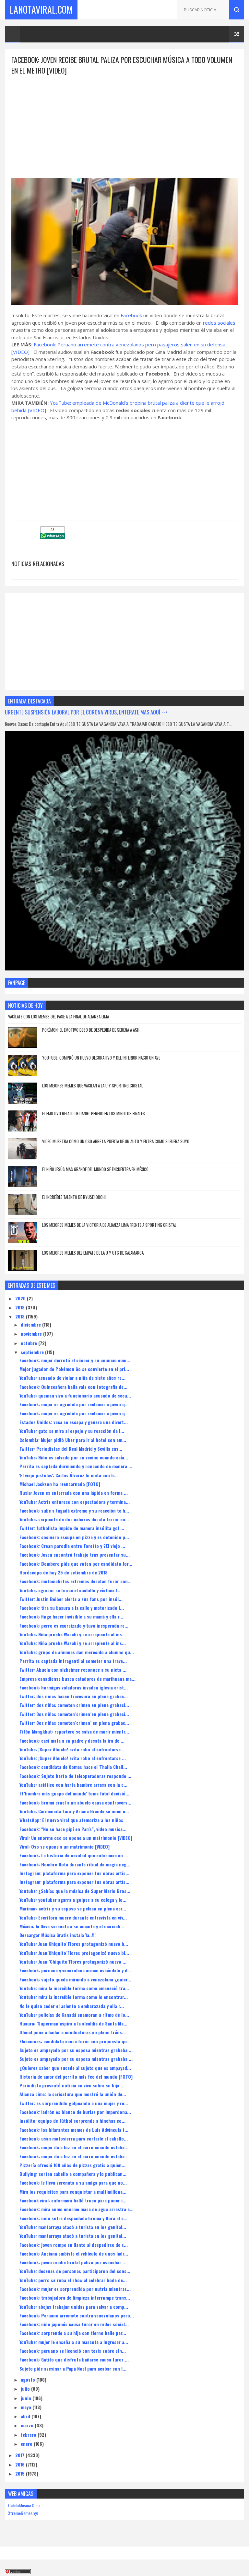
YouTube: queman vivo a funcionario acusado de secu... (75, 1395)
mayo (27, 2407)
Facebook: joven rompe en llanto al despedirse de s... (74, 2245)
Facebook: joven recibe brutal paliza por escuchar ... (73, 2262)
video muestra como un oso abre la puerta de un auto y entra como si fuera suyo (116, 1141)
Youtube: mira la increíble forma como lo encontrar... (74, 1997)
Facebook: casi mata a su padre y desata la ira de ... (72, 1741)
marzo (28, 2425)
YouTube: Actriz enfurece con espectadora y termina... (75, 1502)
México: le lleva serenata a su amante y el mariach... (72, 1926)
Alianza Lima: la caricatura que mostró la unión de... (73, 2094)
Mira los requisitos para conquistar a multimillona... (73, 2192)
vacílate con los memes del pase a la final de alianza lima (59, 1016)
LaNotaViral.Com (41, 10)
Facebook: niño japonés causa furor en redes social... (74, 2324)
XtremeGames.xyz (23, 2513)
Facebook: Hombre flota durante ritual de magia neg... (75, 1864)
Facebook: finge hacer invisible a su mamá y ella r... (71, 1616)
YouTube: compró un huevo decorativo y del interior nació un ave (101, 1058)
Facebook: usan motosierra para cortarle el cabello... (74, 2138)
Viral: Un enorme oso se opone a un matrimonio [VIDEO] (76, 1838)
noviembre (32, 1334)
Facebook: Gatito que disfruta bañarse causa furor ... (74, 2359)
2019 (21, 1307)
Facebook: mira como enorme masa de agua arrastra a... (77, 2209)
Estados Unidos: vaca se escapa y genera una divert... (74, 1422)
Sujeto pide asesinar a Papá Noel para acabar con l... (73, 2368)
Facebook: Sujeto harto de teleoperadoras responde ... (75, 1776)
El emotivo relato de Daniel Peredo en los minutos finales (94, 1113)
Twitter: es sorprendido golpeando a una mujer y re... (74, 2103)
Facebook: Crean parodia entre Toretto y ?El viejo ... (72, 1546)
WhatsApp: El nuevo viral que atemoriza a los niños (71, 1820)
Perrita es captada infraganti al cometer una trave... (73, 1661)
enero (27, 2444)
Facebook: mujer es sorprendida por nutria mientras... (75, 2289)
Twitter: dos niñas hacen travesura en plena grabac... (74, 1696)
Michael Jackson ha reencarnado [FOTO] (60, 1484)
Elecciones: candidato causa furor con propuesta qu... (75, 2041)
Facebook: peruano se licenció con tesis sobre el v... (73, 2351)
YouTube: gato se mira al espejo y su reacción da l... (72, 1431)
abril (26, 2416)
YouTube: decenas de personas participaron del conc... (75, 2271)
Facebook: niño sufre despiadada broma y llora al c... (73, 2218)
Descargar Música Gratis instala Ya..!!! (58, 1935)
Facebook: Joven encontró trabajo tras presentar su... (75, 1555)
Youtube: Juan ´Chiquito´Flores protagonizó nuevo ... (73, 1961)
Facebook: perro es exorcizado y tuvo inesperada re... (74, 1625)
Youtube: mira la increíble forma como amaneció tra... (74, 1988)
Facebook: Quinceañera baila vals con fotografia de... (73, 1387)
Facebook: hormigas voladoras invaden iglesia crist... (74, 1687)
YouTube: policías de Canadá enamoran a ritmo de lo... (74, 2015)
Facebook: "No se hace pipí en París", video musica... (73, 1829)
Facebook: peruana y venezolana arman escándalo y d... (75, 1970)
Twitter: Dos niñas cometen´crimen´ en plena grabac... (74, 1723)
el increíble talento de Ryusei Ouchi (74, 1197)
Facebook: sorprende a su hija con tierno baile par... (73, 2333)
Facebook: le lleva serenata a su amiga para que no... (73, 2182)
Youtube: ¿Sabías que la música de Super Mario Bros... (75, 1891)
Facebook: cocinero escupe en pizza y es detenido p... (74, 1537)
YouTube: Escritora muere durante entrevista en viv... (73, 1917)
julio (26, 2389)
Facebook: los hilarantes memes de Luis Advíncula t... (74, 2130)
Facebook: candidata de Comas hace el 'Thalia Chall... (73, 1767)
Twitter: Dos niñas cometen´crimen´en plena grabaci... (74, 1714)
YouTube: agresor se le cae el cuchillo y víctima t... (71, 1590)
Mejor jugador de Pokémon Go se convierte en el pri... (74, 1369)
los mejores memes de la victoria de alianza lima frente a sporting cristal (109, 1225)
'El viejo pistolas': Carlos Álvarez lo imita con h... (69, 1475)
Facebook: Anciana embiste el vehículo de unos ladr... (74, 2253)
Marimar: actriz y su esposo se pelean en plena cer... (73, 1908)
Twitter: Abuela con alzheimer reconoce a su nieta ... (73, 1670)
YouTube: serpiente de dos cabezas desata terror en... (74, 1519)
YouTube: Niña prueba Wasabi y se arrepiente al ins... (73, 1634)
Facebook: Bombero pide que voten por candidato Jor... (76, 1564)
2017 (20, 2455)
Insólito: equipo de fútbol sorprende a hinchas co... (72, 2121)
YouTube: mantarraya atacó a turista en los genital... (73, 2227)
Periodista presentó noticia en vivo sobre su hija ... (72, 2085)
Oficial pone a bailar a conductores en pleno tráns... (73, 2032)
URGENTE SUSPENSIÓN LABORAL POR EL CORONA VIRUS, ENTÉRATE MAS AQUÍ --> (86, 712)
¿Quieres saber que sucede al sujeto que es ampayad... (75, 2068)
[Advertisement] (124, 121)
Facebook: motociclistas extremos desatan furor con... (76, 1581)
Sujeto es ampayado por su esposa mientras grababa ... (76, 2050)
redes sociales (219, 323)
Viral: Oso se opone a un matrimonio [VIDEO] (65, 1846)
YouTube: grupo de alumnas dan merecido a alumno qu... (77, 1652)
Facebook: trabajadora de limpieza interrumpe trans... (75, 2298)
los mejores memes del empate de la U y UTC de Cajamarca (93, 1253)
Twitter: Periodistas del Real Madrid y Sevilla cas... (71, 1449)
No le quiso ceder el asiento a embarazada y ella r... (72, 2006)
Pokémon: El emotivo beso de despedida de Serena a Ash (91, 1030)
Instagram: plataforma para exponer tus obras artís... (74, 1873)
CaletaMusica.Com (24, 2505)
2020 (21, 1298)
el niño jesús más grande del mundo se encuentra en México (95, 1169)
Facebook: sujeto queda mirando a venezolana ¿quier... (75, 1979)
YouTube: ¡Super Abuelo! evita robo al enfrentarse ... (73, 1749)
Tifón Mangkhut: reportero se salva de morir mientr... (74, 1731)
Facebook (131, 315)
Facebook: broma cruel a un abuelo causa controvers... (75, 1802)
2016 (21, 2464)
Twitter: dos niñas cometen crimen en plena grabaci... (74, 1705)
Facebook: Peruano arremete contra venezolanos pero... (77, 2315)
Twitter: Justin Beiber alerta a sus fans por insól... (71, 1599)
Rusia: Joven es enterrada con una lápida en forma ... (74, 1493)
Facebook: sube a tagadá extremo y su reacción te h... (74, 1510)
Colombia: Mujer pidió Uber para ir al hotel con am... (73, 1440)
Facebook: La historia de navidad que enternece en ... (74, 1855)
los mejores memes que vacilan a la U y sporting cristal (93, 1085)
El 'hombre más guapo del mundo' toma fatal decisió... (74, 1793)
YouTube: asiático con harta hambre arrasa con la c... (73, 1785)
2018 (21, 1316)
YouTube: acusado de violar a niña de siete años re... (72, 1378)
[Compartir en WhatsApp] (53, 537)
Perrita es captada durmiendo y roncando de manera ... (76, 1466)
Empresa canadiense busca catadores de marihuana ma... (77, 1679)
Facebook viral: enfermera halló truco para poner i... (73, 2200)
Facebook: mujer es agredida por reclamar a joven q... (74, 1404)
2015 (21, 2473)
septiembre (33, 1352)
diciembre (31, 1324)
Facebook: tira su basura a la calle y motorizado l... (72, 1608)
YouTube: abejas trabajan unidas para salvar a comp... (74, 2307)
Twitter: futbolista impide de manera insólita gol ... (72, 1528)
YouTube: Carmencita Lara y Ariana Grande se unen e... (74, 1811)
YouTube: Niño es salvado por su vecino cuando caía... (74, 1457)
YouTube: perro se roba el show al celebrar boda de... (73, 2280)
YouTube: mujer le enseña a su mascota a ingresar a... (74, 2342)
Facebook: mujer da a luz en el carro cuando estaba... (74, 2147)
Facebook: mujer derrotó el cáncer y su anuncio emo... (75, 1360)
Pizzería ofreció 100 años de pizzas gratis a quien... (72, 2165)
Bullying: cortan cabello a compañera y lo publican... (73, 2174)
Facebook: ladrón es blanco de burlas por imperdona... (75, 2112)
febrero (29, 2435)
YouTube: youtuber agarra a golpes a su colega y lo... (73, 1900)
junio (27, 2398)
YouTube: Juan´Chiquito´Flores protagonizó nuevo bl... (74, 1953)
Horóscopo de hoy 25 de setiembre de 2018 (64, 1572)
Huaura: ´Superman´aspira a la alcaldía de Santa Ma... (73, 2023)
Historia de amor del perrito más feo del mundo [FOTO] (76, 2077)
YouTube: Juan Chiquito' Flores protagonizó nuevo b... (74, 1944)
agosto (29, 2379)
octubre (30, 1343)
